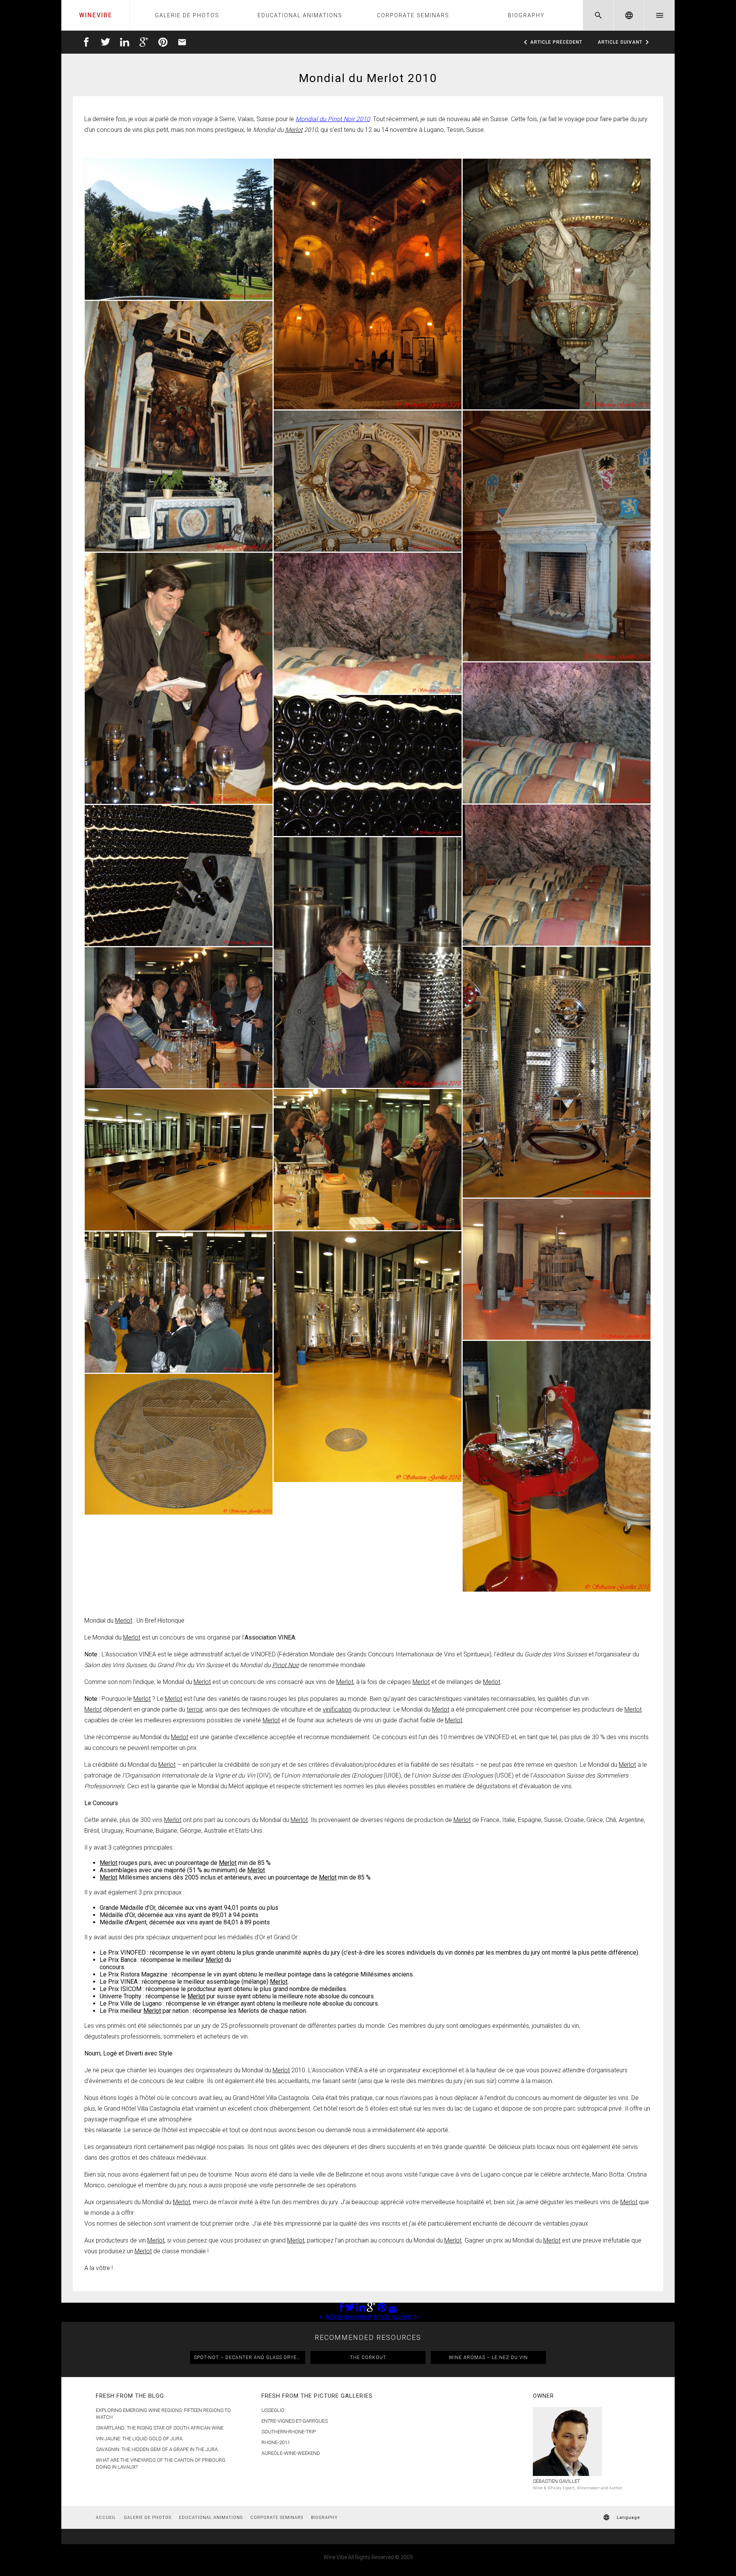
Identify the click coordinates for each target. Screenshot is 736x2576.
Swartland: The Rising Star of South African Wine (160, 2428)
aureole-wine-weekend (291, 2453)
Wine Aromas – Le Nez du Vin (488, 2357)
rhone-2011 (276, 2442)
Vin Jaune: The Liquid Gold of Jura (139, 2439)
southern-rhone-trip (289, 2432)
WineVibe (96, 15)
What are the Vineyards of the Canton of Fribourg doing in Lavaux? (161, 2463)
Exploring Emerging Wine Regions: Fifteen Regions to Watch (163, 2414)
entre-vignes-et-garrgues (295, 2421)
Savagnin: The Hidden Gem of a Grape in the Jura (157, 2449)
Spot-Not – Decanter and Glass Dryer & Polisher (250, 2357)
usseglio (273, 2410)
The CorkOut (368, 2357)
